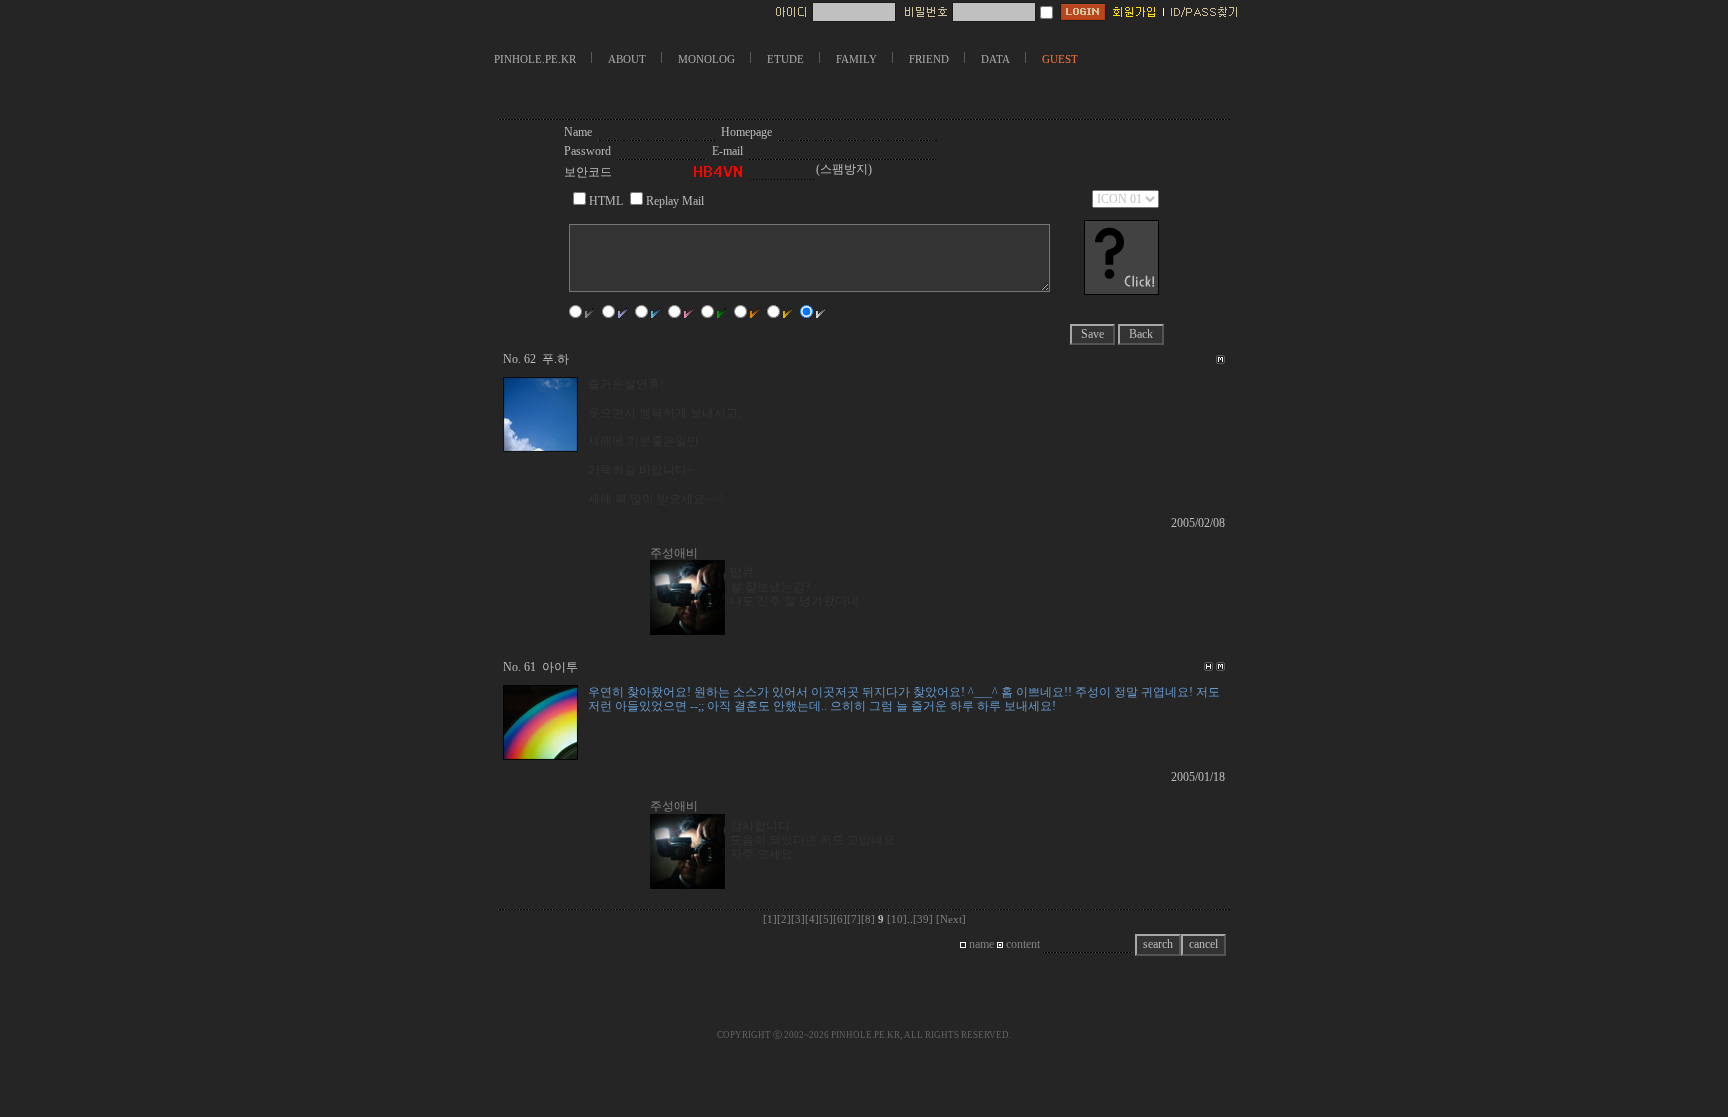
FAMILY (856, 59)
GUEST (1060, 59)
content (1021, 944)
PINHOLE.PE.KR (535, 59)
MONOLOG (706, 59)
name (980, 944)
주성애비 (674, 553)
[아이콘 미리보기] (1121, 291)
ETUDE (785, 59)
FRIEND (929, 59)
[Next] (951, 919)
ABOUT (627, 59)
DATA (995, 59)
